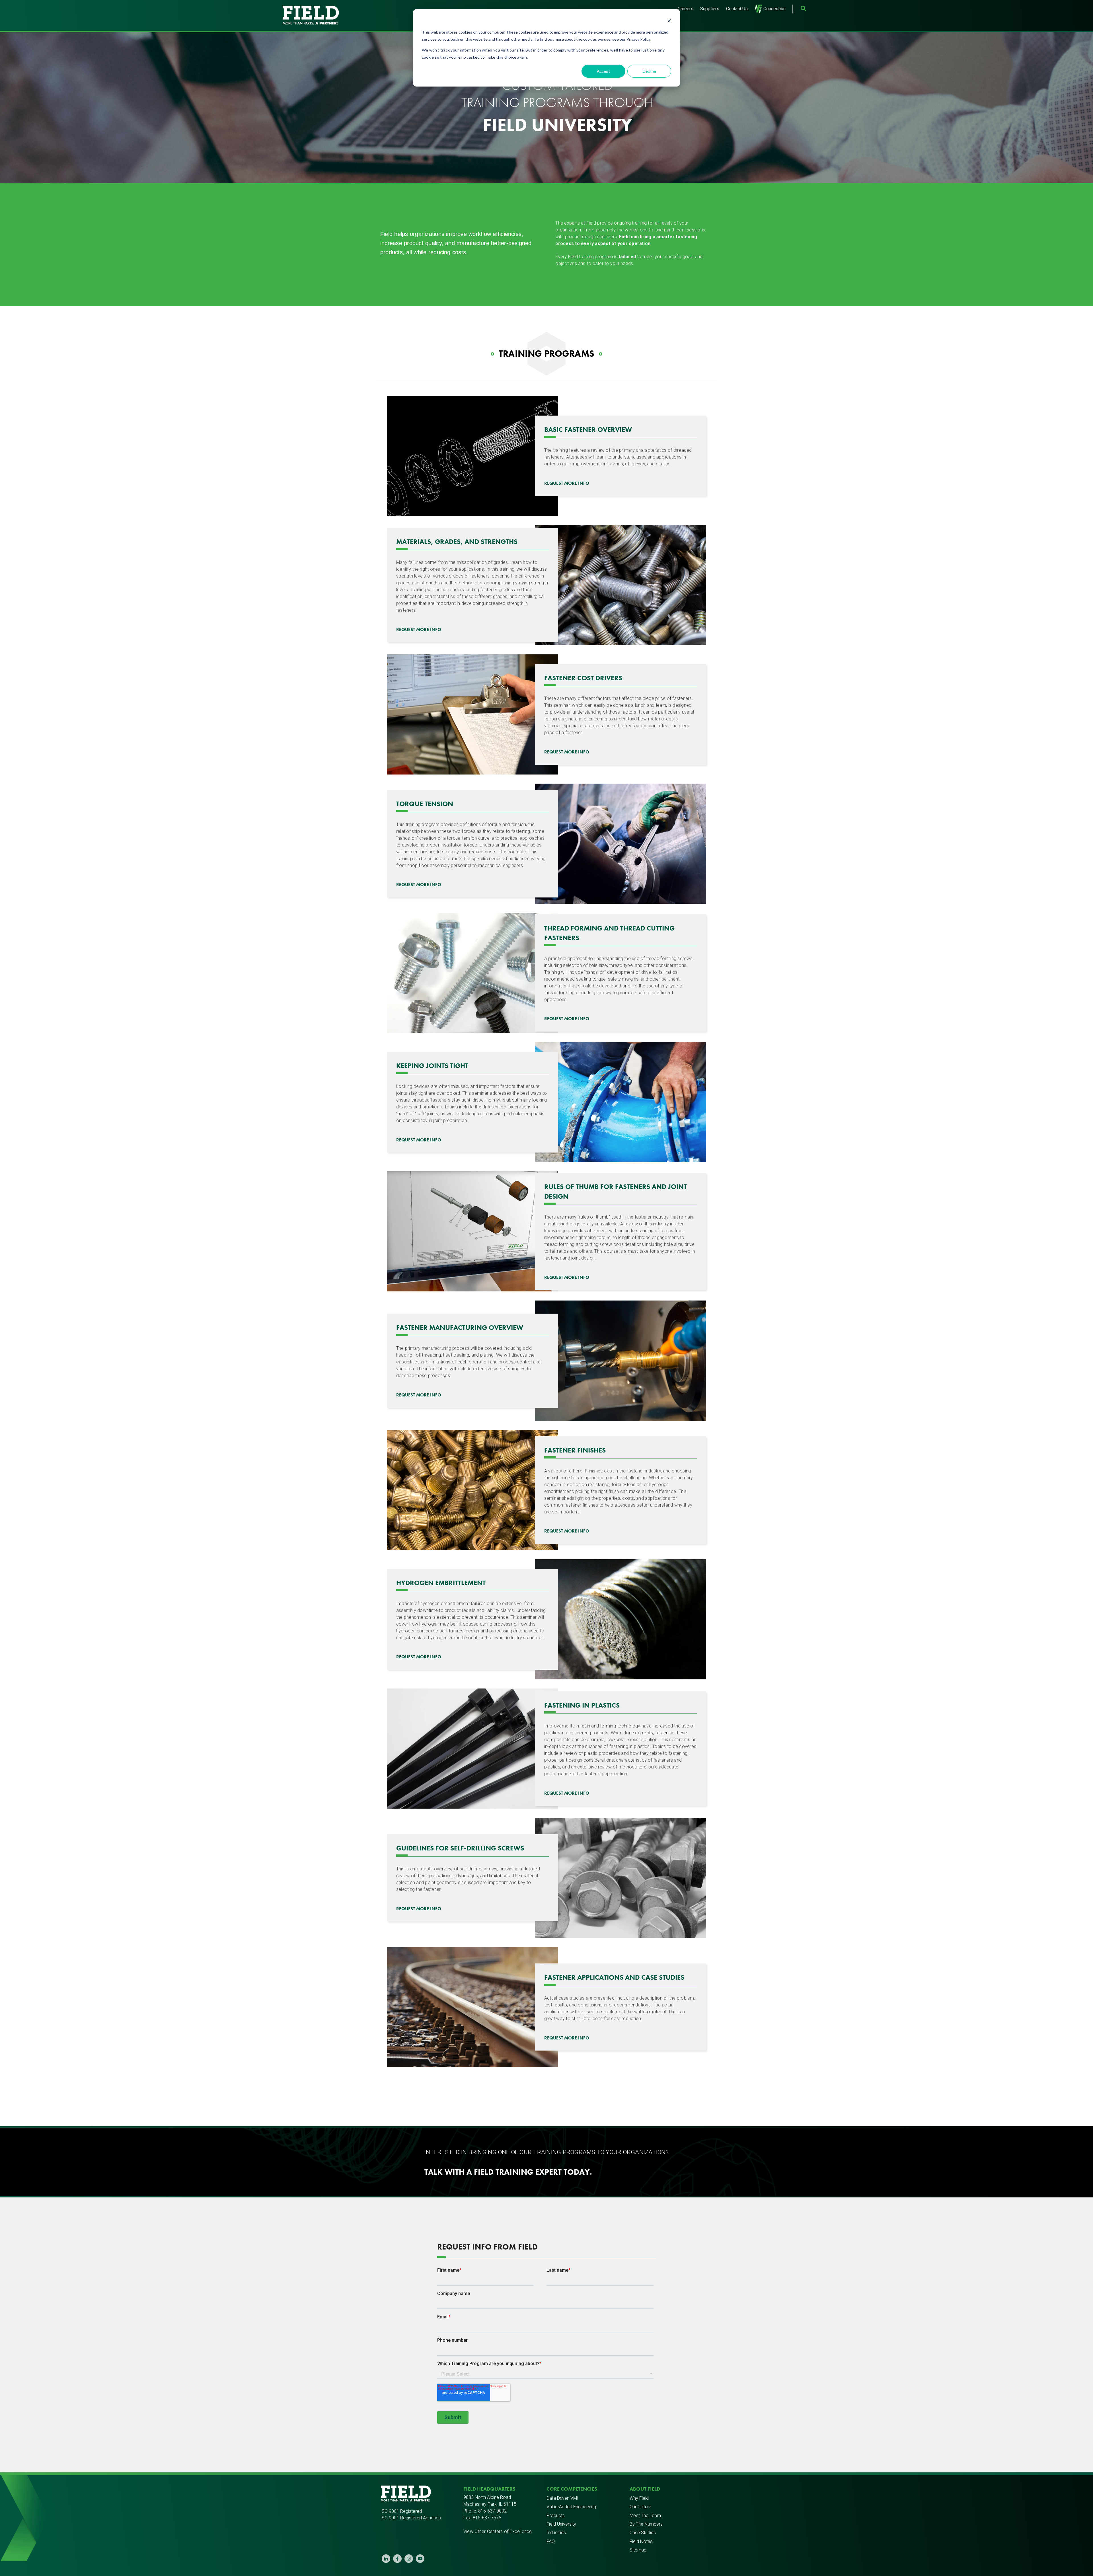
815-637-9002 (492, 2511)
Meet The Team (645, 2516)
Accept (603, 71)
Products (556, 2516)
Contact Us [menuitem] (737, 9)
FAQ (551, 2541)
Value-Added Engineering (571, 2507)
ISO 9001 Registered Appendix (411, 2518)
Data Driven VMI (562, 2498)
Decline (649, 71)
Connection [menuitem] (774, 9)
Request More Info (567, 483)
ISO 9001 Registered (401, 2511)
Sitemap (638, 2550)
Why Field (639, 2498)
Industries (556, 2533)
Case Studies (643, 2533)
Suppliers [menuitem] (710, 9)
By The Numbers (646, 2524)
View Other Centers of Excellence (498, 2531)
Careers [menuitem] (686, 9)
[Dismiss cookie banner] (669, 21)
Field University (561, 2524)
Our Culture (640, 2507)
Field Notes (641, 2541)
